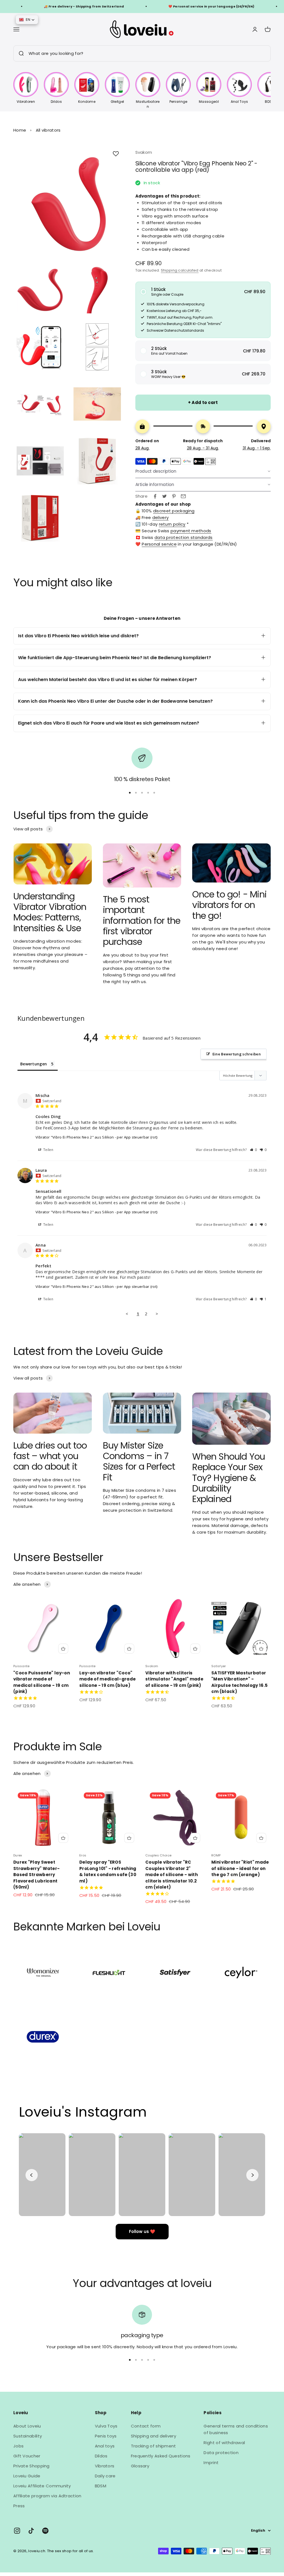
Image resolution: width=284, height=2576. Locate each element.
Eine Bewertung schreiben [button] (237, 1054)
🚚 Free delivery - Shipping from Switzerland (41, 6)
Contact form (146, 2426)
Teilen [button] (48, 1150)
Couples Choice (158, 1855)
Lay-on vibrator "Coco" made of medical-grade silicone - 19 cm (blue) (107, 1679)
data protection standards (184, 537)
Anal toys (105, 2446)
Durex (18, 1855)
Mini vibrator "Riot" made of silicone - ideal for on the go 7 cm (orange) (240, 1868)
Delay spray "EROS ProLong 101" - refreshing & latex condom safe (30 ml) (108, 1872)
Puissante (21, 1666)
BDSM (101, 2486)
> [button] (157, 1314)
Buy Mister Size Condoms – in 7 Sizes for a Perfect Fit (139, 1461)
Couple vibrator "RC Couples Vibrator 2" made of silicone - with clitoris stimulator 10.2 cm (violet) (172, 1875)
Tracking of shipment (154, 2446)
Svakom (144, 152)
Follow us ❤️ (142, 2231)
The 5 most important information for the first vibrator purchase (142, 921)
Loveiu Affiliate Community (42, 2486)
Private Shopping (31, 2466)
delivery (160, 517)
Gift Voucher (27, 2456)
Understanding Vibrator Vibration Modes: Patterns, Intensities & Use (50, 912)
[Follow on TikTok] (31, 2531)
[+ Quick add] (63, 1649)
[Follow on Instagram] (17, 2531)
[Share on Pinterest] (174, 496)
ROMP (216, 1855)
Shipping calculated (180, 270)
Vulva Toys (106, 2426)
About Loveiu (27, 2426)
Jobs (18, 2446)
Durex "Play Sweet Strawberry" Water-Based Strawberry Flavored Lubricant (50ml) (36, 1875)
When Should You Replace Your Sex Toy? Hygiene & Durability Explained (229, 1478)
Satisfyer (219, 1666)
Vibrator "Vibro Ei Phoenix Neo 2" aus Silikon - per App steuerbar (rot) (96, 1137)
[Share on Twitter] (164, 496)
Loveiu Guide (27, 2476)
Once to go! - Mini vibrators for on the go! (229, 905)
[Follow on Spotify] (45, 2531)
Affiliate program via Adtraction (47, 2496)
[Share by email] (183, 496)
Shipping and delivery (154, 2436)
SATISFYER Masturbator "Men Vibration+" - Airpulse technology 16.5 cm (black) (239, 1682)
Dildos (101, 2456)
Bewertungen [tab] (34, 1064)
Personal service (159, 544)
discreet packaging (174, 511)
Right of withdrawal (224, 2443)
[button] (203, 292)
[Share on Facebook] (155, 496)
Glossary (140, 2466)
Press (19, 2506)
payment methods (191, 531)
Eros (83, 1855)
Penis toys (106, 2436)
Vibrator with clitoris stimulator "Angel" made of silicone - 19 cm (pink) (174, 1679)
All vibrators (48, 130)
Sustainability (28, 2436)
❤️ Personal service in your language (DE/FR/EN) (169, 6)
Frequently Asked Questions (161, 2456)
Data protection (221, 2453)
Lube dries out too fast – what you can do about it (50, 1456)
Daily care (105, 2476)
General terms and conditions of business (236, 2429)
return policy (172, 524)
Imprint (211, 2463)
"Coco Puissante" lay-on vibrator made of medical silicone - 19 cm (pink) (42, 1682)
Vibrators (105, 2466)
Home (20, 130)
